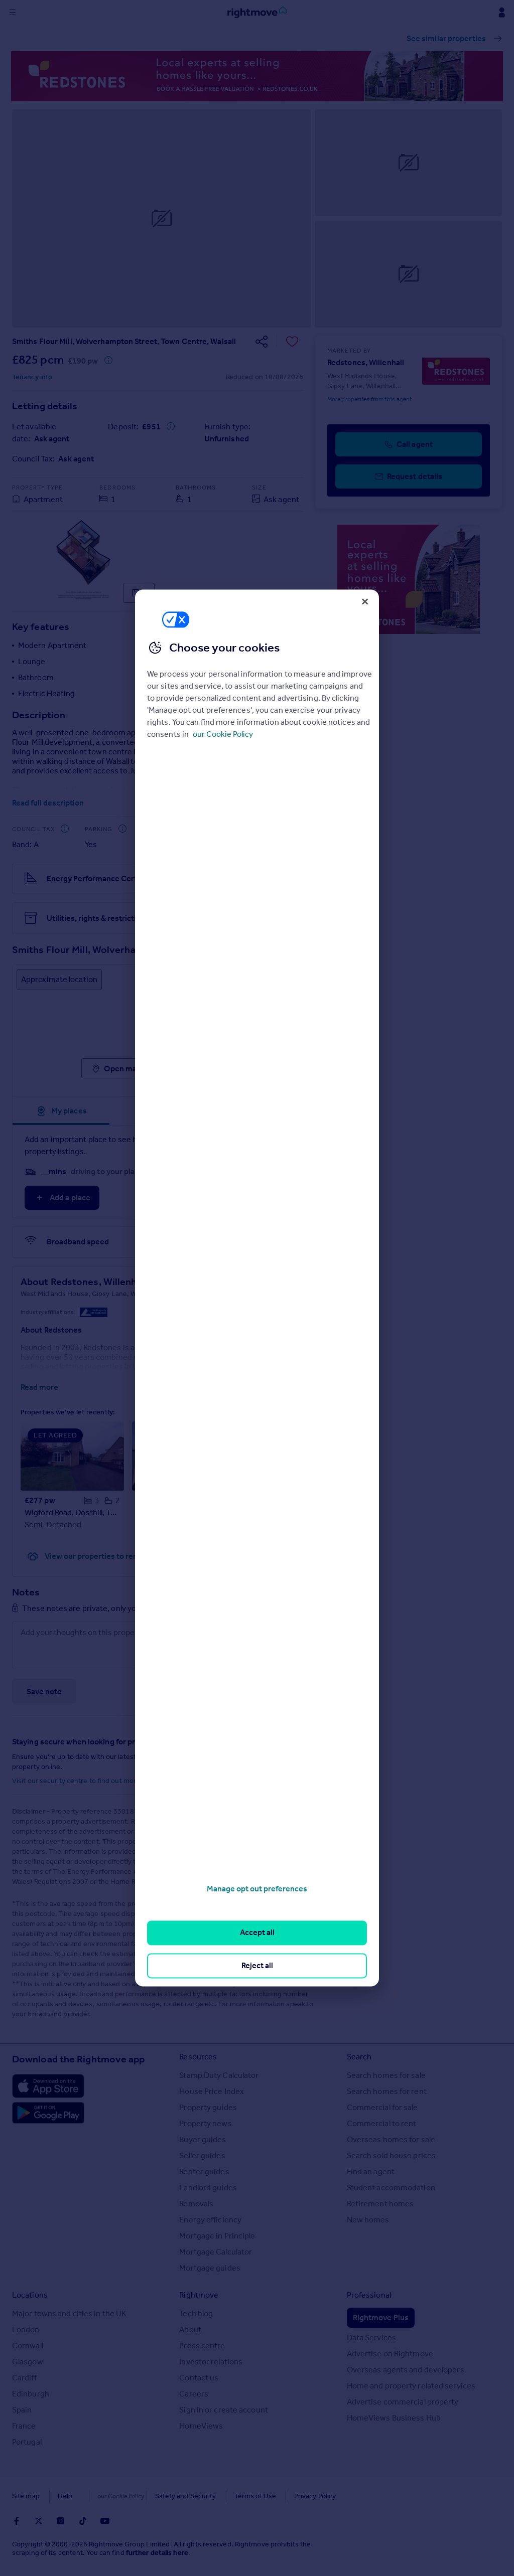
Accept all (257, 1933)
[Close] (365, 601)
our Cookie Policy (223, 734)
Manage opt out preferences (257, 1889)
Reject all (257, 1965)
